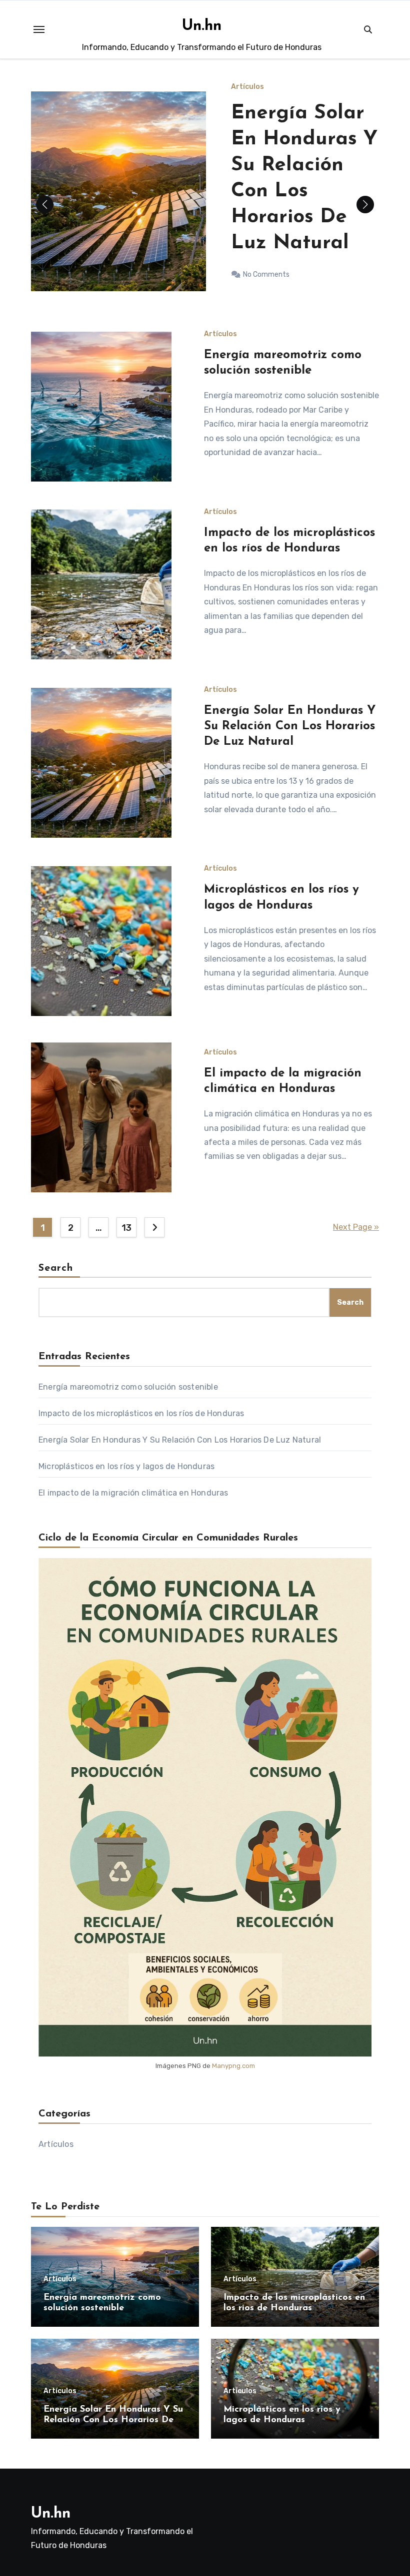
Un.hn (202, 26)
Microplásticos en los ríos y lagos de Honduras (126, 1466)
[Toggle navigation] (39, 29)
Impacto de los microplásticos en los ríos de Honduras (141, 1413)
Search (56, 1268)
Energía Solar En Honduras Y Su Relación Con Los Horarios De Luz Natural (290, 726)
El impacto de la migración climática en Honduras (133, 1493)
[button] (365, 205)
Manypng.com (233, 2066)
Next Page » (356, 1227)
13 (126, 1228)
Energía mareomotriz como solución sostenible (128, 1387)
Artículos (247, 105)
